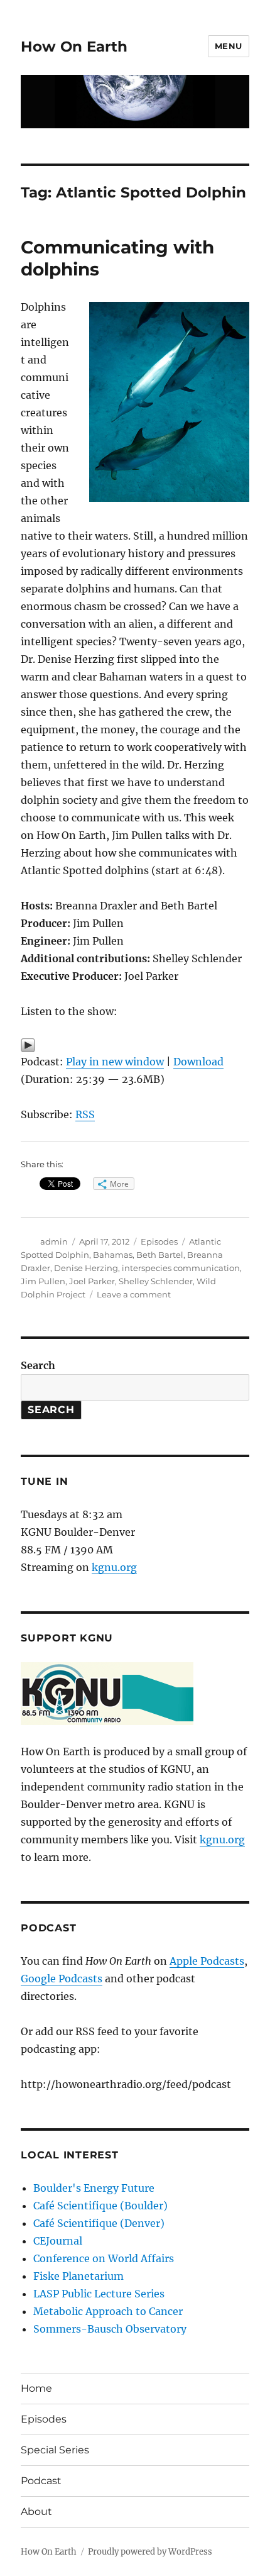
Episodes (159, 1241)
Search (38, 1365)
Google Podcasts (62, 1979)
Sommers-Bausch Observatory (110, 2329)
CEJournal (58, 2241)
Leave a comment (134, 1294)
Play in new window (115, 1062)
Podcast (41, 2481)
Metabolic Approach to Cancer (108, 2311)
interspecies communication (181, 1268)
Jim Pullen (43, 1281)
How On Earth (74, 47)
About (36, 2512)
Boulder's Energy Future (94, 2188)
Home (36, 2388)
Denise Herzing (86, 1268)
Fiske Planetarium (78, 2276)
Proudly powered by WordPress (150, 2552)
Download (198, 1062)
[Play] (135, 1045)
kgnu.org (114, 1567)
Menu (229, 46)
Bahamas (113, 1255)
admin (54, 1241)
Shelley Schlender (156, 1281)
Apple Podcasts (207, 1961)
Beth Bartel (160, 1255)
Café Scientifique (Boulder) (100, 2206)
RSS (85, 1114)
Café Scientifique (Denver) (99, 2223)
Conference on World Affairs (104, 2258)
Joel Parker (92, 1281)
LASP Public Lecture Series (99, 2294)
